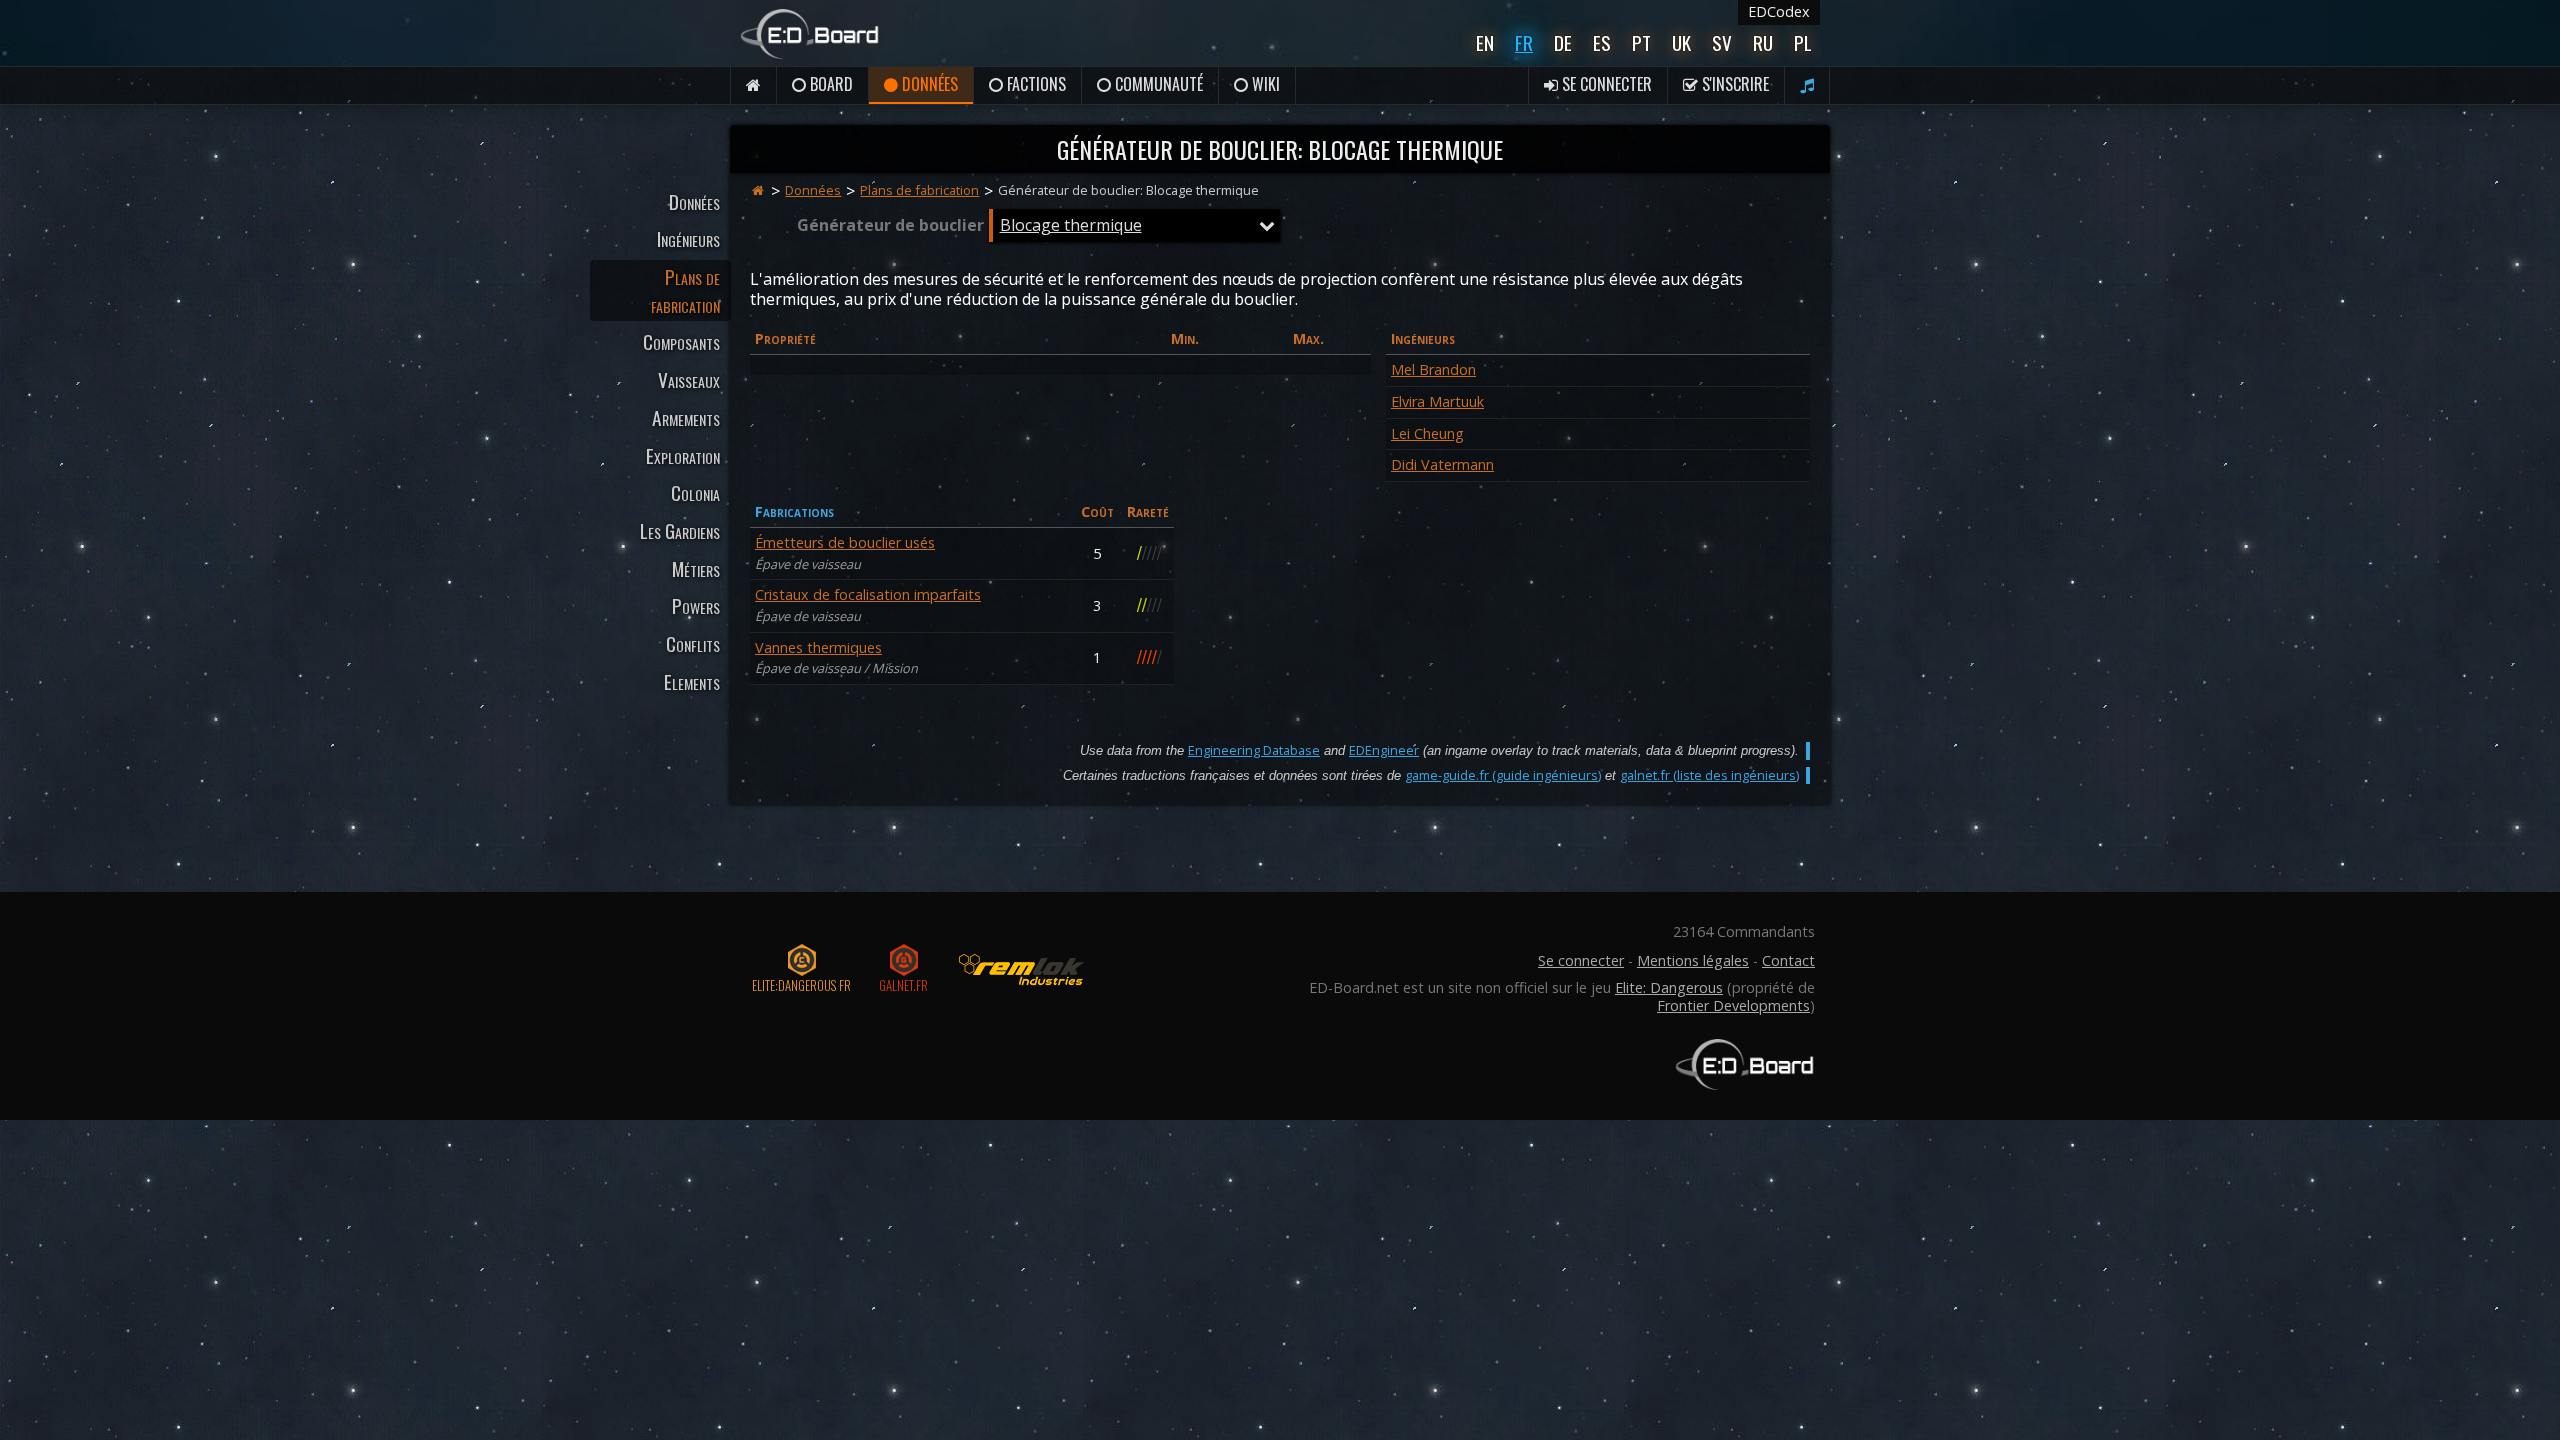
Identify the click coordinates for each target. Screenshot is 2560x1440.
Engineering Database (1254, 750)
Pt (1641, 42)
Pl (1803, 42)
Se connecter (1605, 84)
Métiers (696, 568)
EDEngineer (1384, 750)
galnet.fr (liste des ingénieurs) (1709, 775)
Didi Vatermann (1442, 464)
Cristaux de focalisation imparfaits (868, 594)
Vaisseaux (689, 379)
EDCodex (1779, 11)
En (1485, 42)
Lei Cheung (1427, 433)
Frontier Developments (1733, 1005)
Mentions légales (1693, 960)
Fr (1524, 42)
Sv (1722, 42)
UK (1681, 42)
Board (829, 84)
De (1563, 42)
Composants (681, 341)
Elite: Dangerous (1669, 987)
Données (928, 84)
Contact (1788, 960)
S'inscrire (1733, 84)
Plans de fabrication (685, 290)
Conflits (693, 643)
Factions (1034, 84)
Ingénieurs (688, 238)
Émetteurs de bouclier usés (845, 542)
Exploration (683, 455)
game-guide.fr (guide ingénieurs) (1503, 775)
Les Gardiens (680, 530)
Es (1602, 42)
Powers (696, 605)
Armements (686, 417)
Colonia (695, 492)
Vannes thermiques (818, 647)
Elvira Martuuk (1437, 401)
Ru (1763, 42)
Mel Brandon (1433, 369)
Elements (692, 681)
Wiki (1264, 84)
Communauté (1157, 84)
